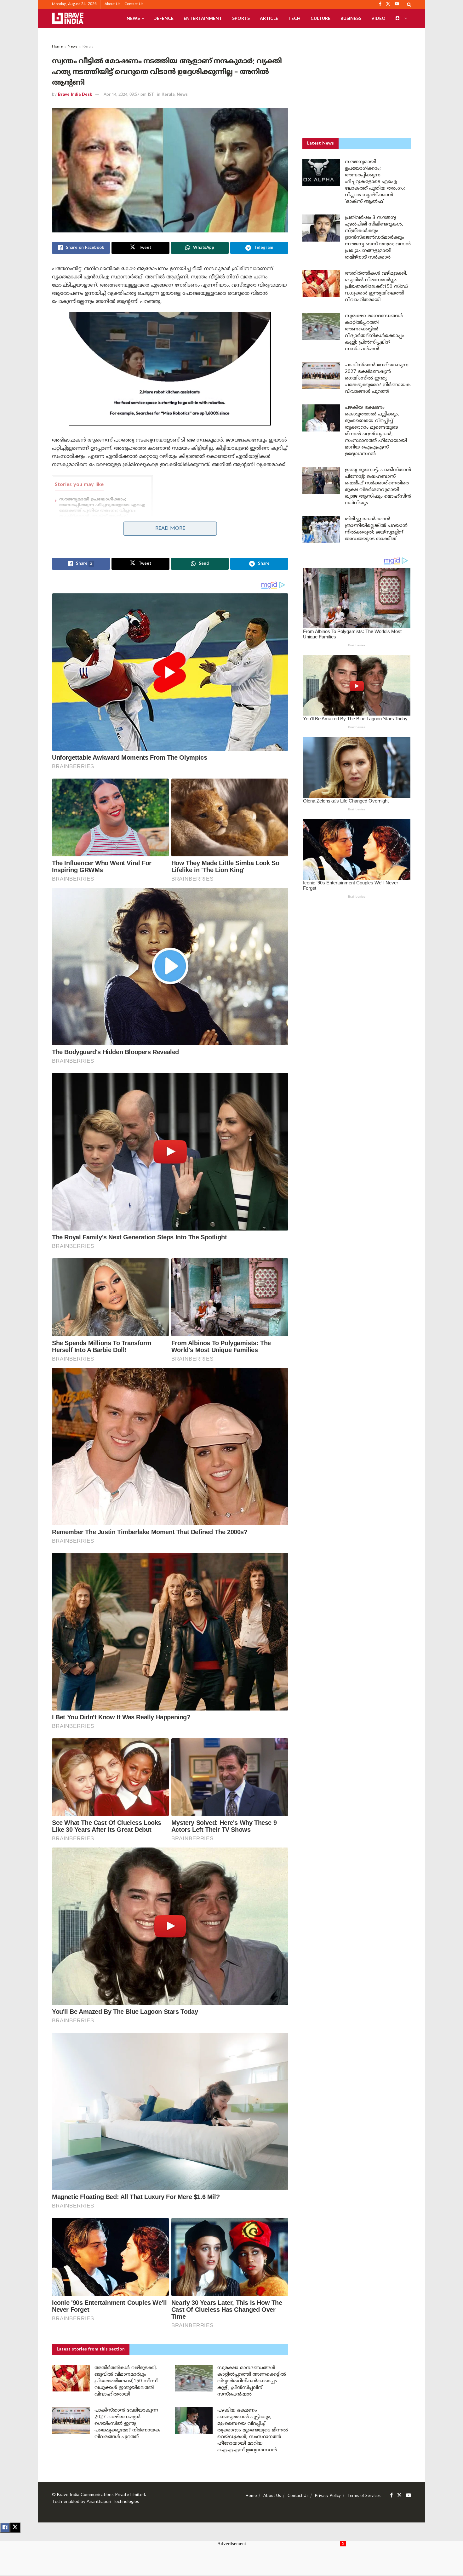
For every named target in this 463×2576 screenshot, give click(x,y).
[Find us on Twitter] (399, 2496)
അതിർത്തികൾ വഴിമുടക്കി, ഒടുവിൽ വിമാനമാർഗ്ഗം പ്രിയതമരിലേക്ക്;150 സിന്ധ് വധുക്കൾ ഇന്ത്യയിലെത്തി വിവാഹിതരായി (126, 2381)
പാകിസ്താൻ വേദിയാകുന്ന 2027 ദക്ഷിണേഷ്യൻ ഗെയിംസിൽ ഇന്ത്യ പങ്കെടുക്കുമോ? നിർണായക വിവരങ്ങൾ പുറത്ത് (127, 2424)
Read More (170, 528)
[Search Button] (409, 4)
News (133, 18)
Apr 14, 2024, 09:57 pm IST (129, 95)
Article (269, 18)
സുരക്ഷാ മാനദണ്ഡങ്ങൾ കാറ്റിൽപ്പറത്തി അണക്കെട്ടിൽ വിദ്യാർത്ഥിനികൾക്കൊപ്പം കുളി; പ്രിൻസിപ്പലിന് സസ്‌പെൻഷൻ (252, 2381)
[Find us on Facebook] (391, 2496)
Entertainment (203, 18)
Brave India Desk (75, 95)
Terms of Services (364, 2496)
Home (57, 47)
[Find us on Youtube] (409, 2496)
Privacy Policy (328, 2496)
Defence (163, 18)
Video (378, 18)
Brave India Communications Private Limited (101, 2495)
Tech (294, 18)
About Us (113, 4)
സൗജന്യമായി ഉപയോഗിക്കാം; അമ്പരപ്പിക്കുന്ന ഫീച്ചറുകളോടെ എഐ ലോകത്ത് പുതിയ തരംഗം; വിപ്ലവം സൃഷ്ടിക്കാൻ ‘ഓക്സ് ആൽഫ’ (375, 182)
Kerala (88, 47)
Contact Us (134, 4)
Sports (241, 18)
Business (351, 18)
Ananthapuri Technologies (113, 2502)
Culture (320, 18)
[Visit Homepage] (68, 18)
